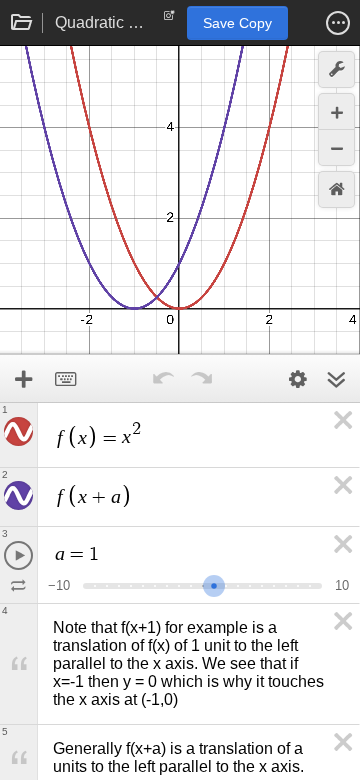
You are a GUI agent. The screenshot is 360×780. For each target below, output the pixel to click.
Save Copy (237, 23)
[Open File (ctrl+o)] (22, 23)
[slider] (214, 583)
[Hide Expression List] (336, 379)
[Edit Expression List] (298, 379)
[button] (338, 23)
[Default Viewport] (336, 189)
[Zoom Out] (336, 147)
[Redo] (201, 379)
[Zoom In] (336, 111)
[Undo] (163, 379)
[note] (169, 20)
